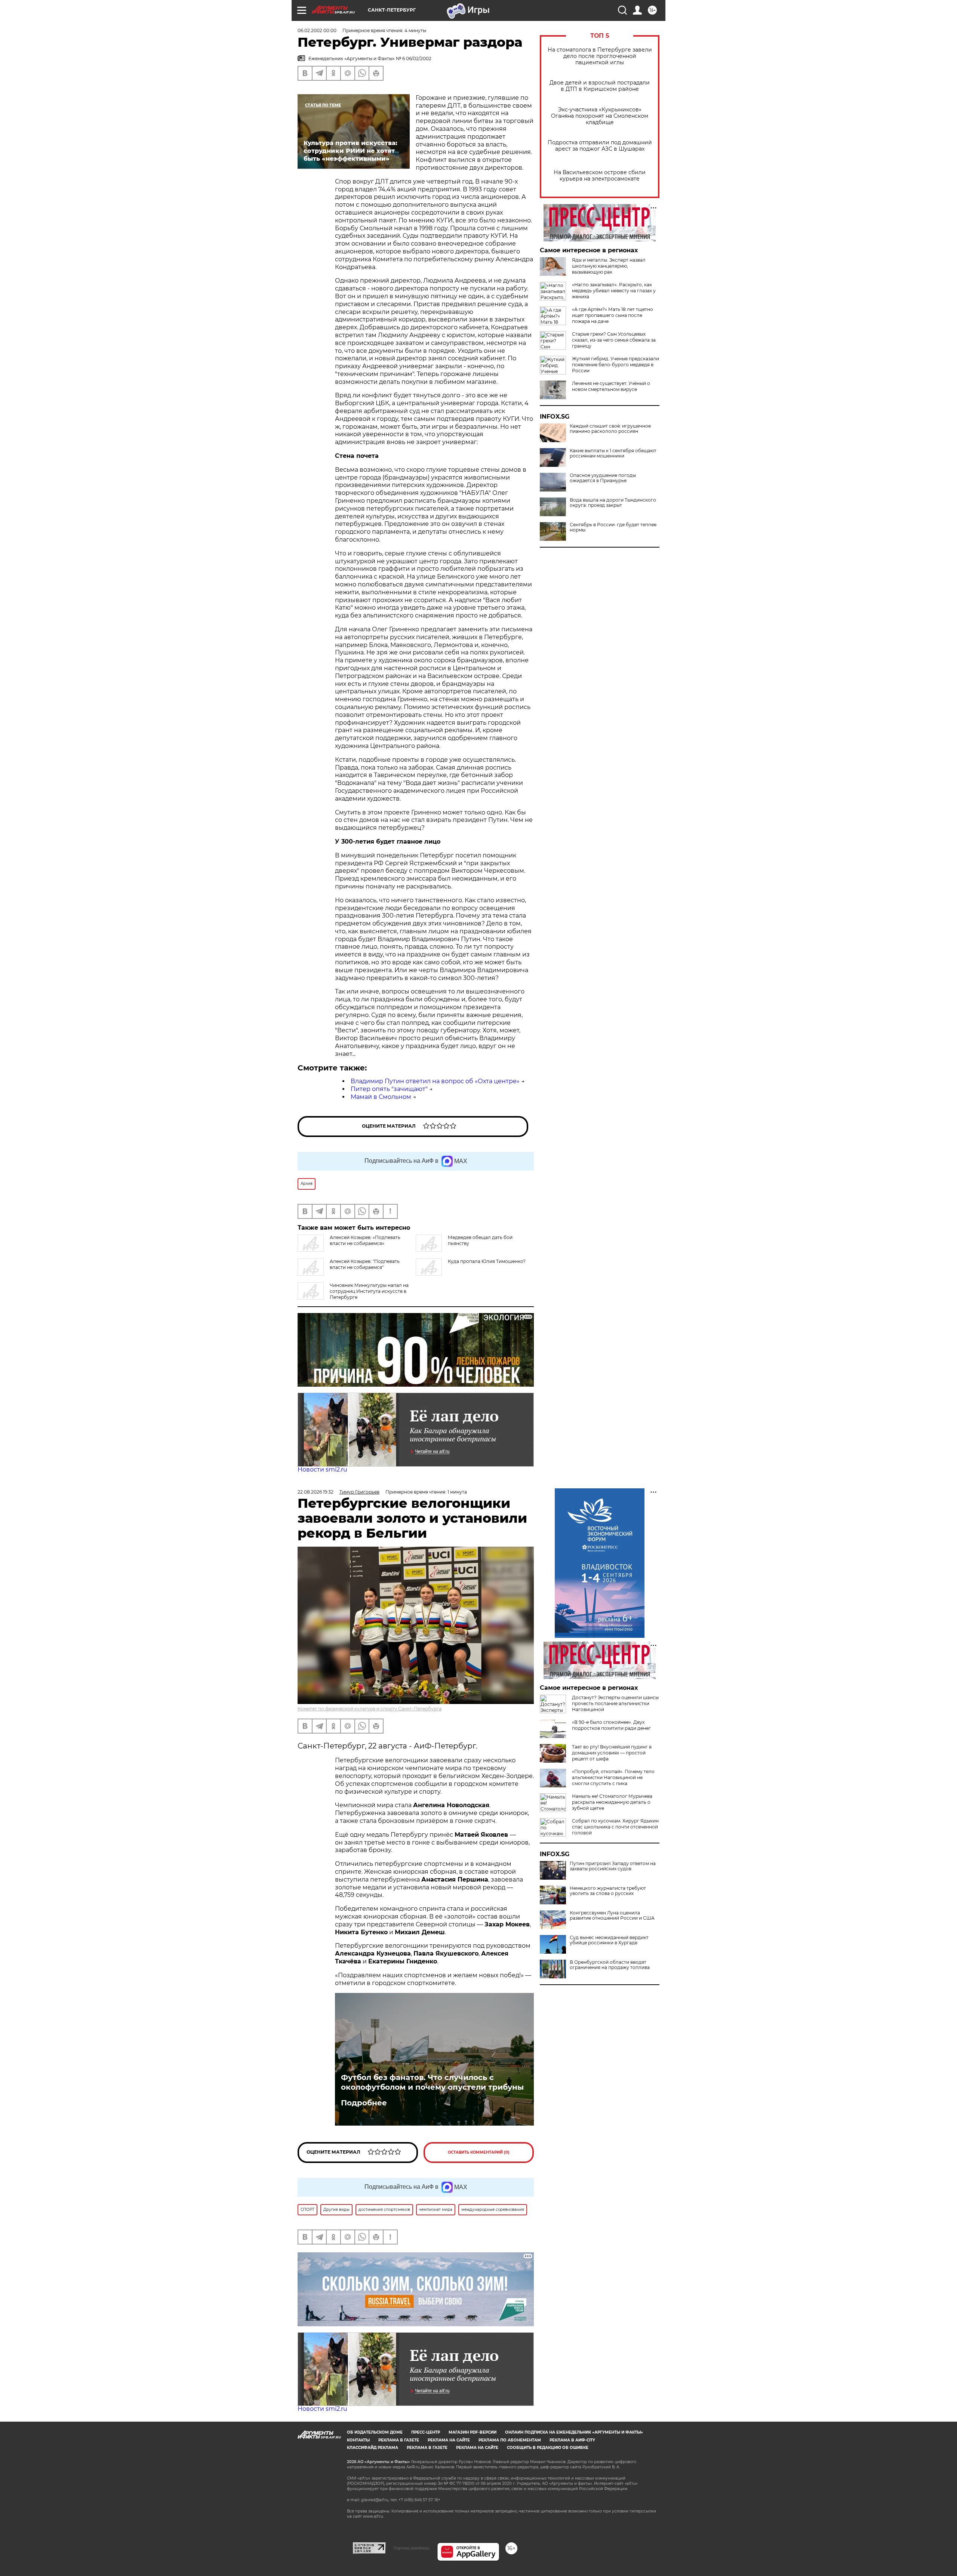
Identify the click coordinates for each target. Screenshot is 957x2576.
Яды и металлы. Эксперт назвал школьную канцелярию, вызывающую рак (609, 266)
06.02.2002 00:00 (317, 30)
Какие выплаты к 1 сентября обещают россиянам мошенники (613, 453)
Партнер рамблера (411, 2548)
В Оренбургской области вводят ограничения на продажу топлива (610, 1965)
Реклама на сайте (449, 2440)
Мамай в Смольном (381, 1097)
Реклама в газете (399, 2440)
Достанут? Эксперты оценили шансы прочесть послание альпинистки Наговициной (615, 1703)
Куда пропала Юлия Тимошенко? (487, 1261)
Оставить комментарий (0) (479, 2152)
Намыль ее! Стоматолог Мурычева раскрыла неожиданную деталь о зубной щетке (612, 1802)
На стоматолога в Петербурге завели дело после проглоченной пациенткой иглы (600, 56)
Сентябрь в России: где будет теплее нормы (613, 527)
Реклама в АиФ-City (572, 2440)
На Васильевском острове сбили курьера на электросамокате (600, 176)
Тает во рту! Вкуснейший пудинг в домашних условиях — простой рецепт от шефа (612, 1753)
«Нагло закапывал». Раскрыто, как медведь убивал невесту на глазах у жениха (614, 291)
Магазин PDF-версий (473, 2432)
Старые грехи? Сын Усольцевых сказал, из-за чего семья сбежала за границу (614, 340)
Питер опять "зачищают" (389, 1089)
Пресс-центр (426, 2432)
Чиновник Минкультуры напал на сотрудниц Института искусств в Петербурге (369, 1291)
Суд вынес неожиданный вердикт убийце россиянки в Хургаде (609, 1940)
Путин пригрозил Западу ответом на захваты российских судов (613, 1866)
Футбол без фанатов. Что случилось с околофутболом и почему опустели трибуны (432, 2082)
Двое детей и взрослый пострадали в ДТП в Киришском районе (600, 86)
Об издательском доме (375, 2432)
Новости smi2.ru (322, 1469)
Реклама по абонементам (510, 2440)
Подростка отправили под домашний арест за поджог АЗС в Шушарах (600, 146)
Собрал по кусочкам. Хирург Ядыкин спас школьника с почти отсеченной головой (615, 1827)
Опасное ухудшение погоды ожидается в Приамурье (603, 478)
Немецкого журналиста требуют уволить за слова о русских (608, 1891)
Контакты (358, 2440)
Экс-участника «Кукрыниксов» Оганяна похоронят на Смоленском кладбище (600, 116)
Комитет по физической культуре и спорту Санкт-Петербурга (370, 1709)
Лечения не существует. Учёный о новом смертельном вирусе (611, 386)
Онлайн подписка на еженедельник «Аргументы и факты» (574, 2432)
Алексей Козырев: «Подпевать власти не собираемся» (365, 1240)
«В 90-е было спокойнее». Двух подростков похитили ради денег (611, 1725)
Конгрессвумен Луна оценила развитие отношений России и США (612, 1916)
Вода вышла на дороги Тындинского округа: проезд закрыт (613, 503)
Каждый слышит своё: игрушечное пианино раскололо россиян (610, 429)
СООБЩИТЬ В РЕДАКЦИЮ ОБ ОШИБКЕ (548, 2448)
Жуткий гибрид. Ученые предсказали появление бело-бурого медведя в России (616, 365)
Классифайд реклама (373, 2448)
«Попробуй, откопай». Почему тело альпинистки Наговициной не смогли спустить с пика (613, 1777)
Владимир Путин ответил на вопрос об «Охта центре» (435, 1081)
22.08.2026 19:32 (316, 1492)
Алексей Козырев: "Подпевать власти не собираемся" (365, 1264)
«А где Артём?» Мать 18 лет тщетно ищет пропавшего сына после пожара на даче (613, 315)
